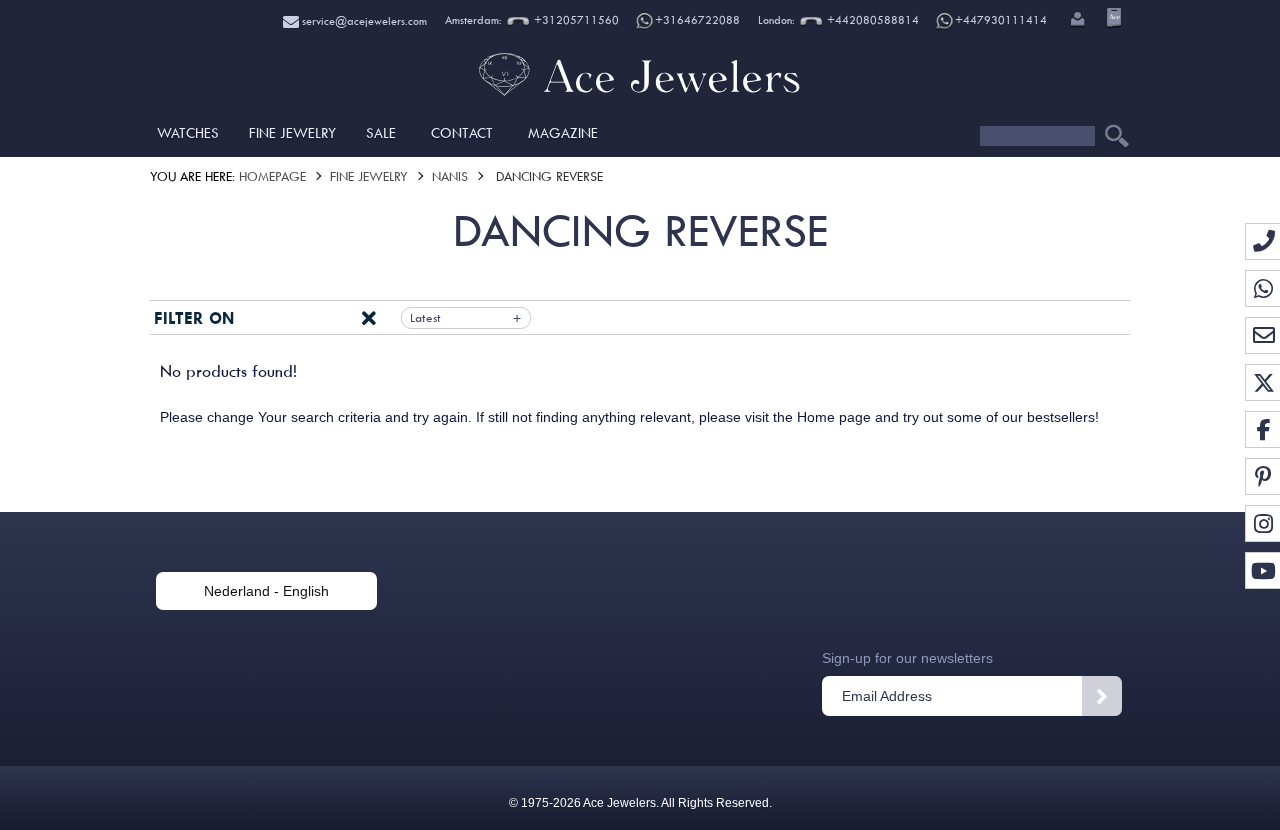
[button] (1076, 21)
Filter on (194, 318)
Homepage (272, 176)
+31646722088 (697, 20)
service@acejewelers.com (363, 21)
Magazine (563, 133)
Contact (462, 133)
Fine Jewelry (292, 133)
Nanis (450, 176)
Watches (188, 133)
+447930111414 (1001, 20)
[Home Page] (640, 95)
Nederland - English (266, 591)
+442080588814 (871, 20)
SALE (381, 133)
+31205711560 (575, 20)
